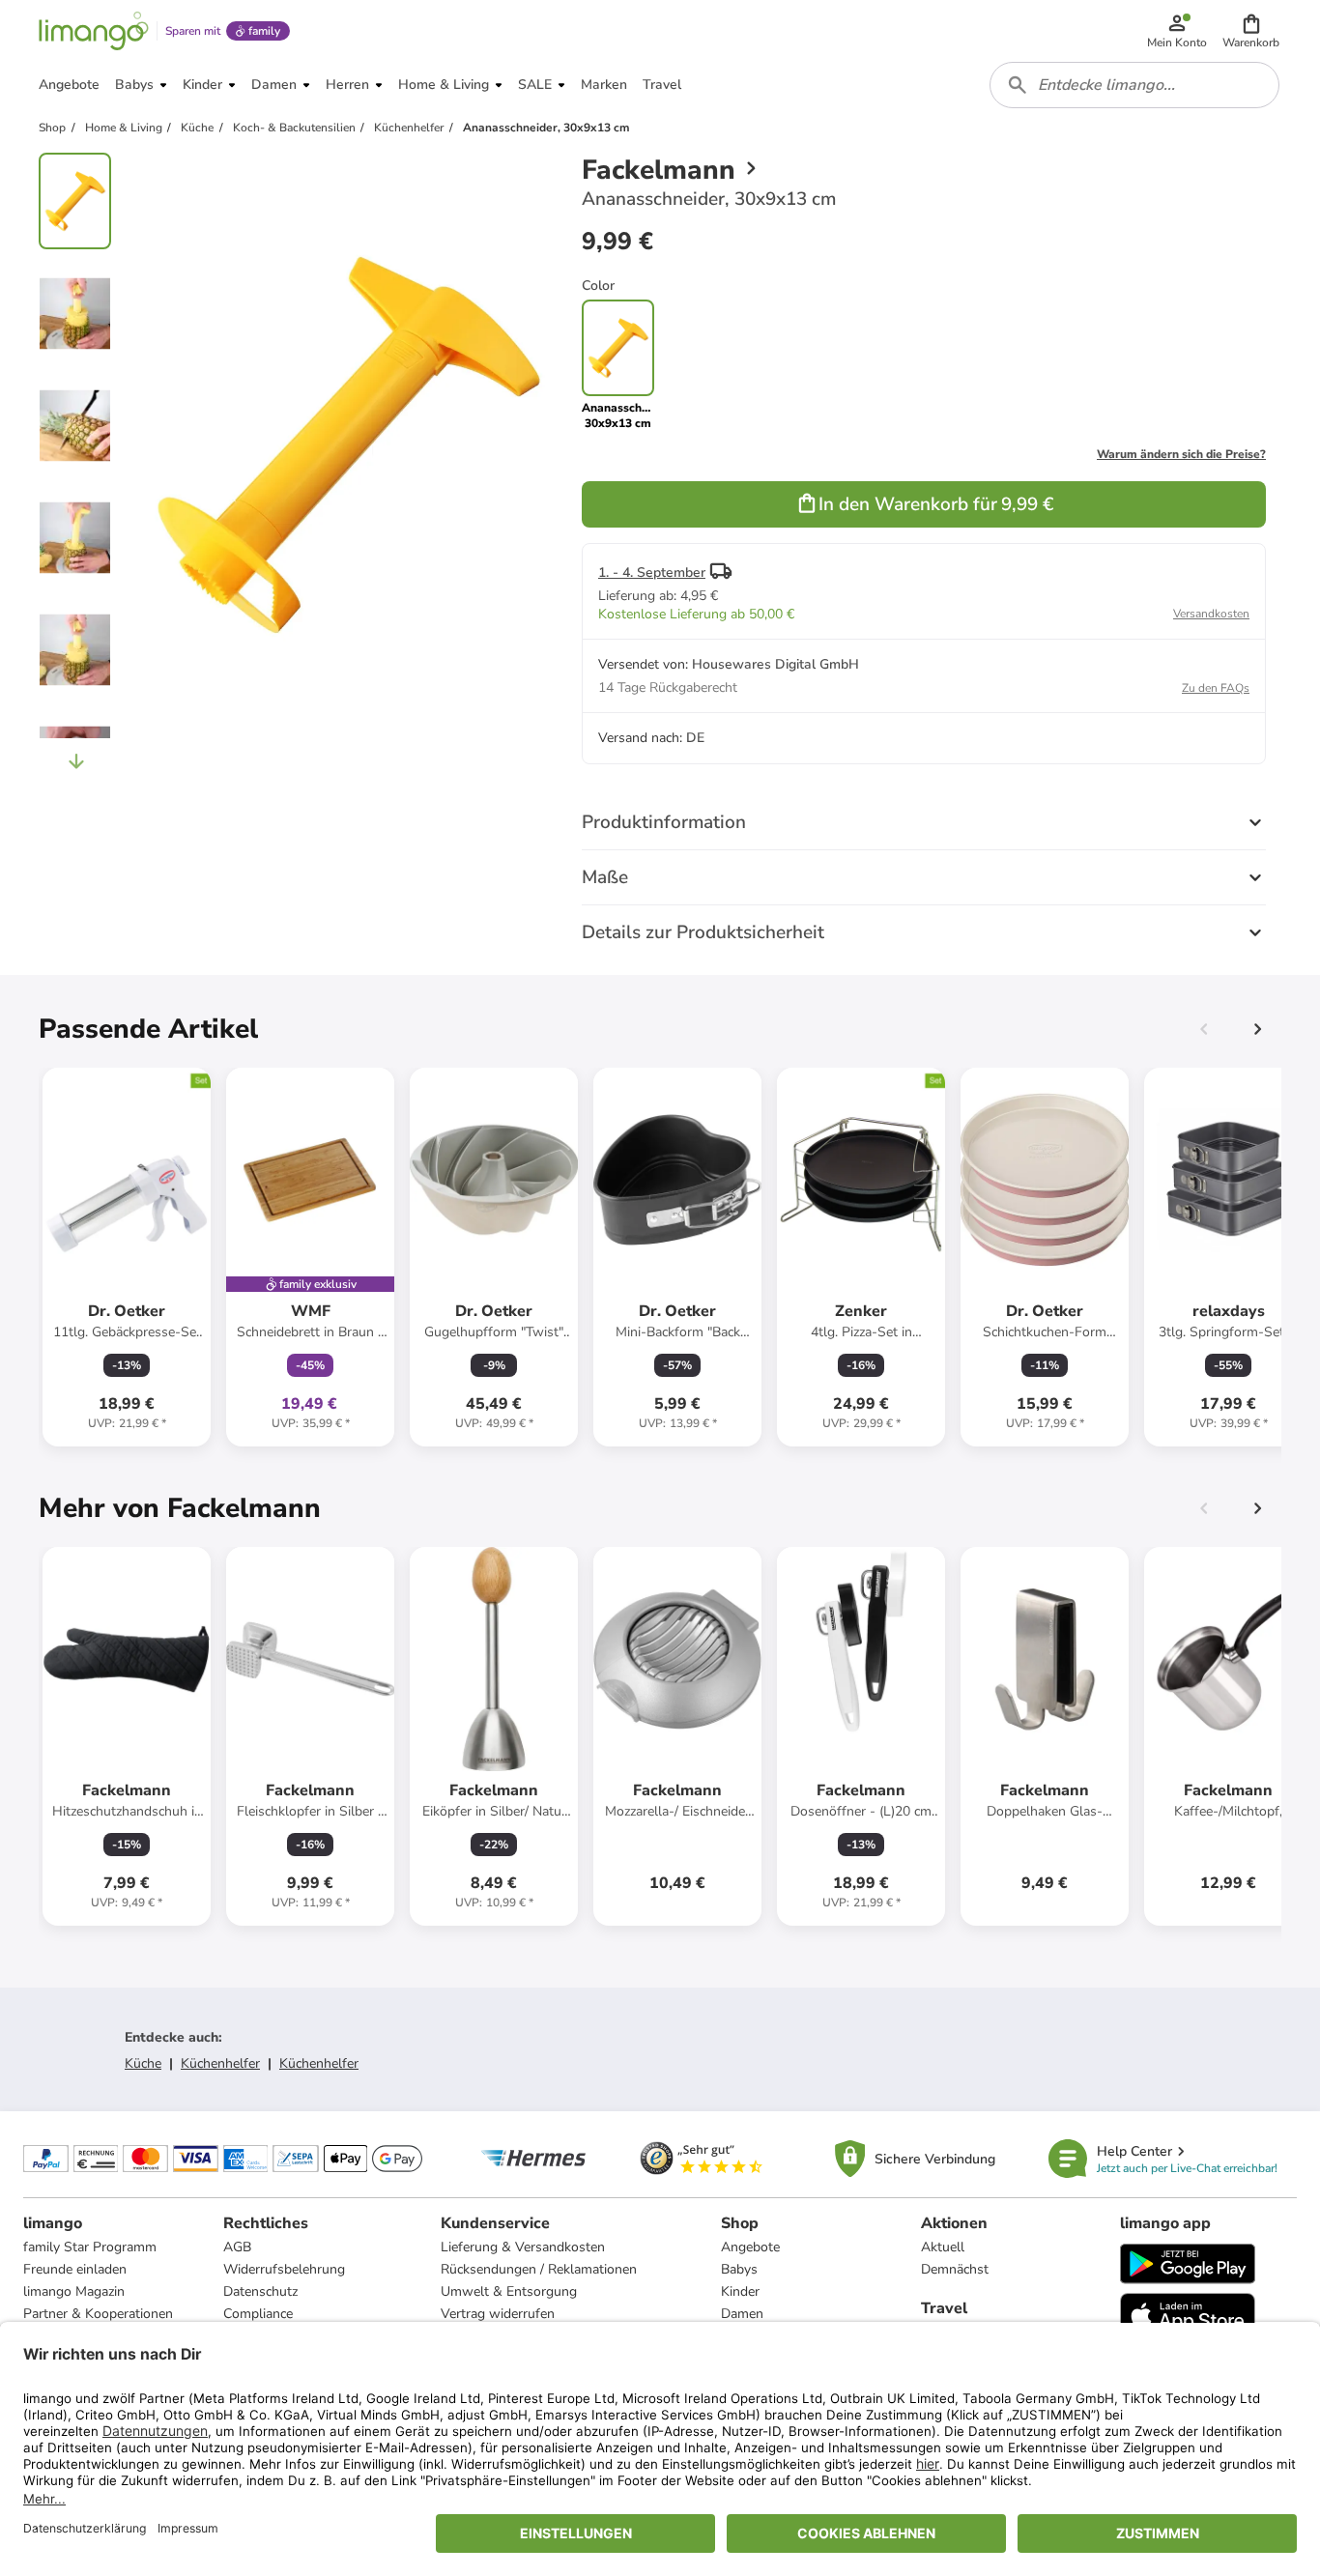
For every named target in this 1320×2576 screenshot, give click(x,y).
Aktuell (943, 2247)
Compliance (258, 2314)
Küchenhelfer (220, 2063)
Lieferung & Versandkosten (523, 2247)
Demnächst (955, 2269)
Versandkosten (1211, 614)
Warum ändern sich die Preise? (1181, 454)
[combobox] (1134, 85)
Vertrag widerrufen (498, 2314)
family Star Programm (90, 2247)
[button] (1251, 31)
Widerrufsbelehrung (284, 2269)
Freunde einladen (75, 2269)
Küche (143, 2063)
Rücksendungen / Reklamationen (539, 2269)
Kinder (740, 2291)
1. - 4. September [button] (652, 572)
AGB (237, 2247)
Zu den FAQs (1216, 688)
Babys (739, 2269)
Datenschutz (260, 2291)
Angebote (750, 2247)
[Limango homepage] (94, 31)
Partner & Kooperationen (98, 2314)
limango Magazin (74, 2291)
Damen (742, 2314)
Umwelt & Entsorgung (509, 2291)
